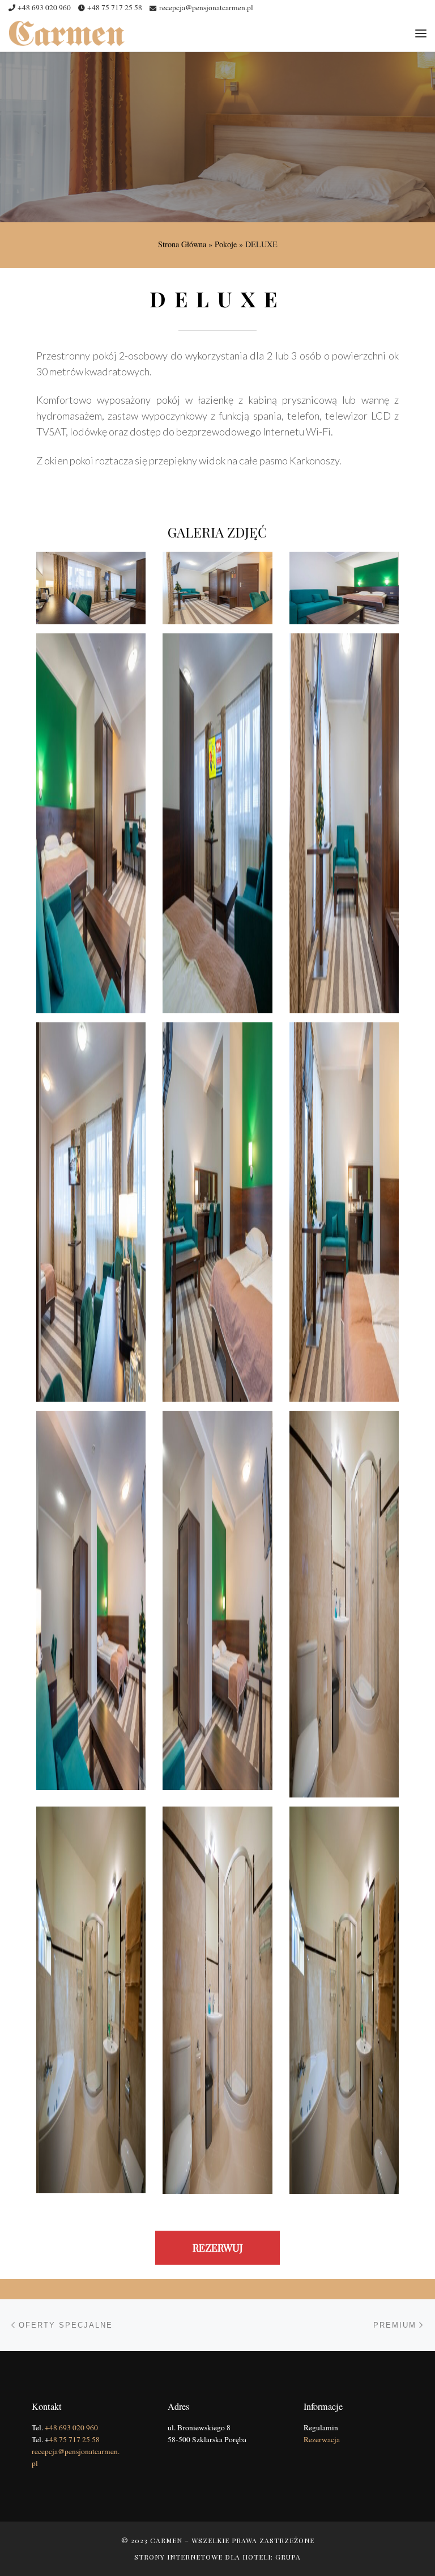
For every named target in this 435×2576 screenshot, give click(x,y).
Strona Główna (182, 244)
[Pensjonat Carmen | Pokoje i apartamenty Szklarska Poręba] (67, 31)
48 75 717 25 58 (74, 2439)
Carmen (166, 2540)
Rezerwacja (322, 2439)
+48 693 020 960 (71, 2427)
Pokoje (226, 244)
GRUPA (288, 2557)
